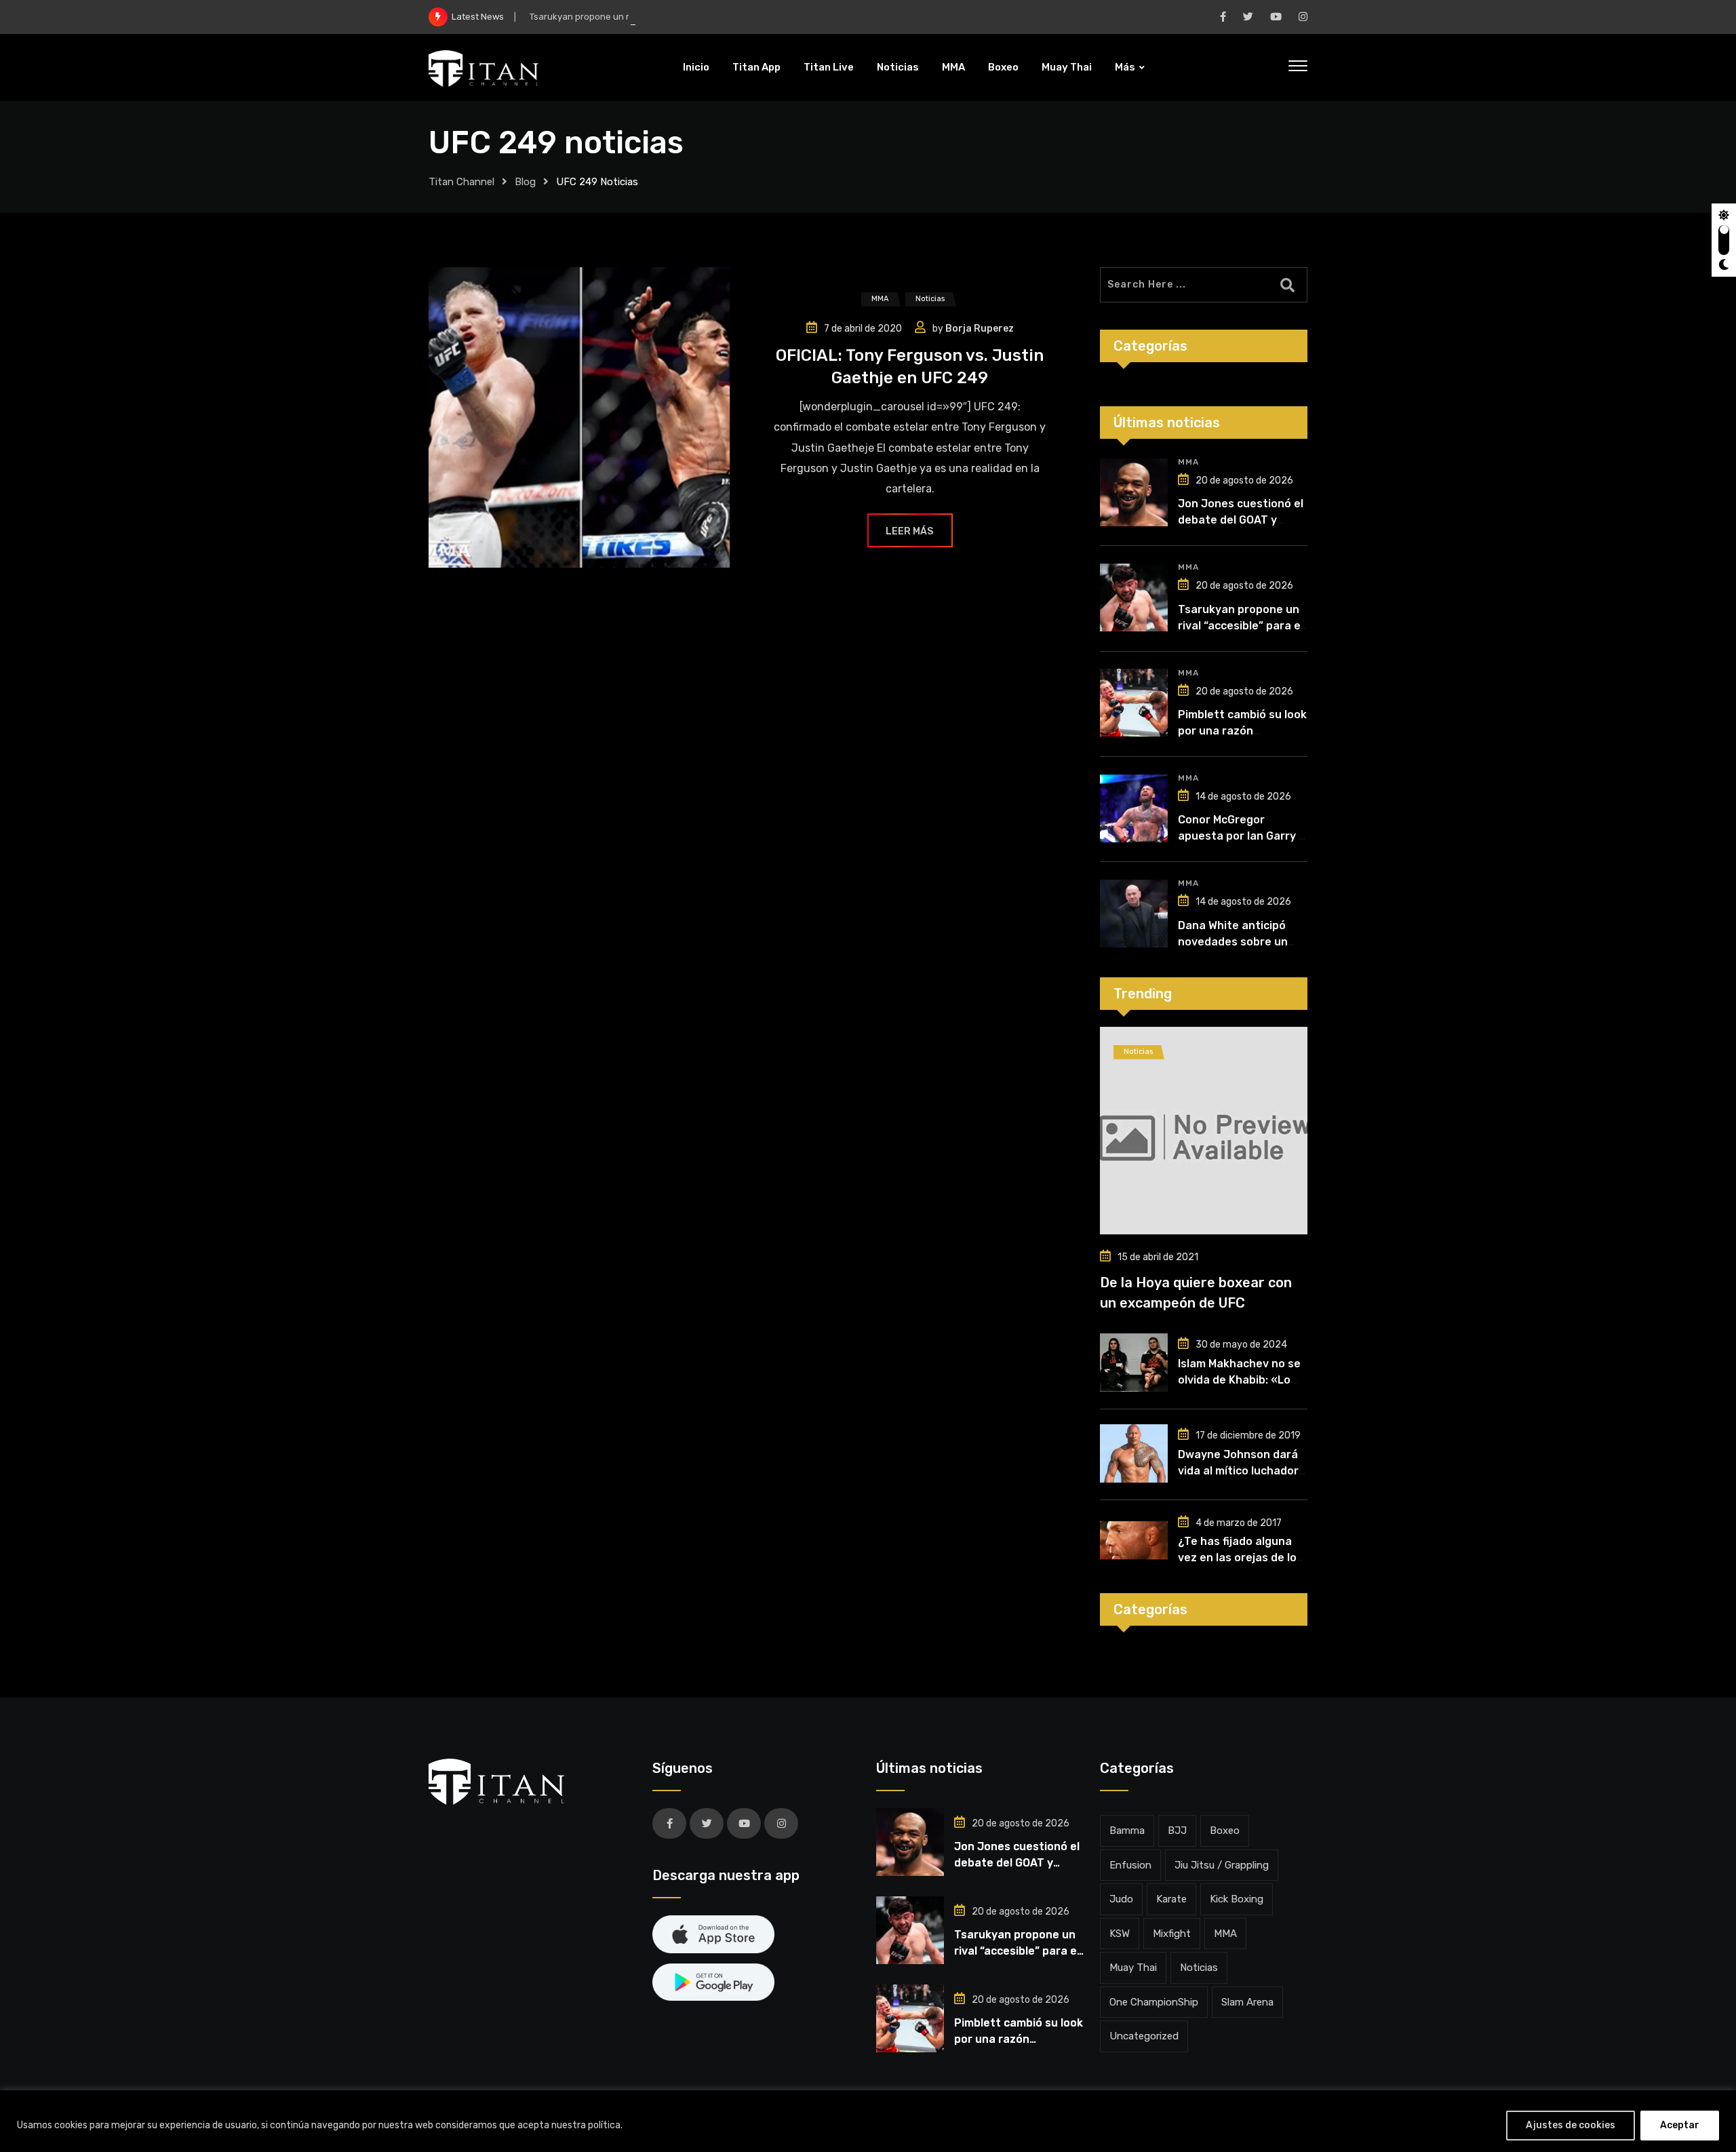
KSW (1120, 1934)
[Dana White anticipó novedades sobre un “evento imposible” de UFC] (1134, 914)
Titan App (756, 67)
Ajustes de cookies (1571, 2125)
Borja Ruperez (980, 329)
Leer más (909, 531)
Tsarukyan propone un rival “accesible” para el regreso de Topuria (667, 17)
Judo (1121, 1899)
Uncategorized (1144, 2036)
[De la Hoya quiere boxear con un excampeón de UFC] (1204, 1131)
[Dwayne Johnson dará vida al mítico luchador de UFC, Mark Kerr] (1134, 1453)
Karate (1171, 1899)
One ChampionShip (1154, 2002)
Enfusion (1130, 1865)
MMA (953, 67)
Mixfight (1172, 1934)
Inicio (696, 67)
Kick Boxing (1237, 1899)
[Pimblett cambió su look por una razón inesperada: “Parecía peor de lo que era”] (1134, 703)
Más (1125, 67)
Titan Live (829, 67)
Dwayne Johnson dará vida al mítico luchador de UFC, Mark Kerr (1238, 1471)
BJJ (1177, 1831)
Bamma (1127, 1831)
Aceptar (1680, 2125)
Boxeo (1003, 67)
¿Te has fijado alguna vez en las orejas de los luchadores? (1240, 1558)
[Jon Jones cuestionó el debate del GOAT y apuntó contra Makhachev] (1134, 492)
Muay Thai (1067, 67)
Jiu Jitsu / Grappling (1222, 1865)
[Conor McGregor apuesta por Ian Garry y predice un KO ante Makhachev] (1134, 808)
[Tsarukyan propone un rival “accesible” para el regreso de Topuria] (1134, 598)
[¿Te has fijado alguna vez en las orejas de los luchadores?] (1134, 1540)
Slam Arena (1247, 2002)
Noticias (898, 67)
